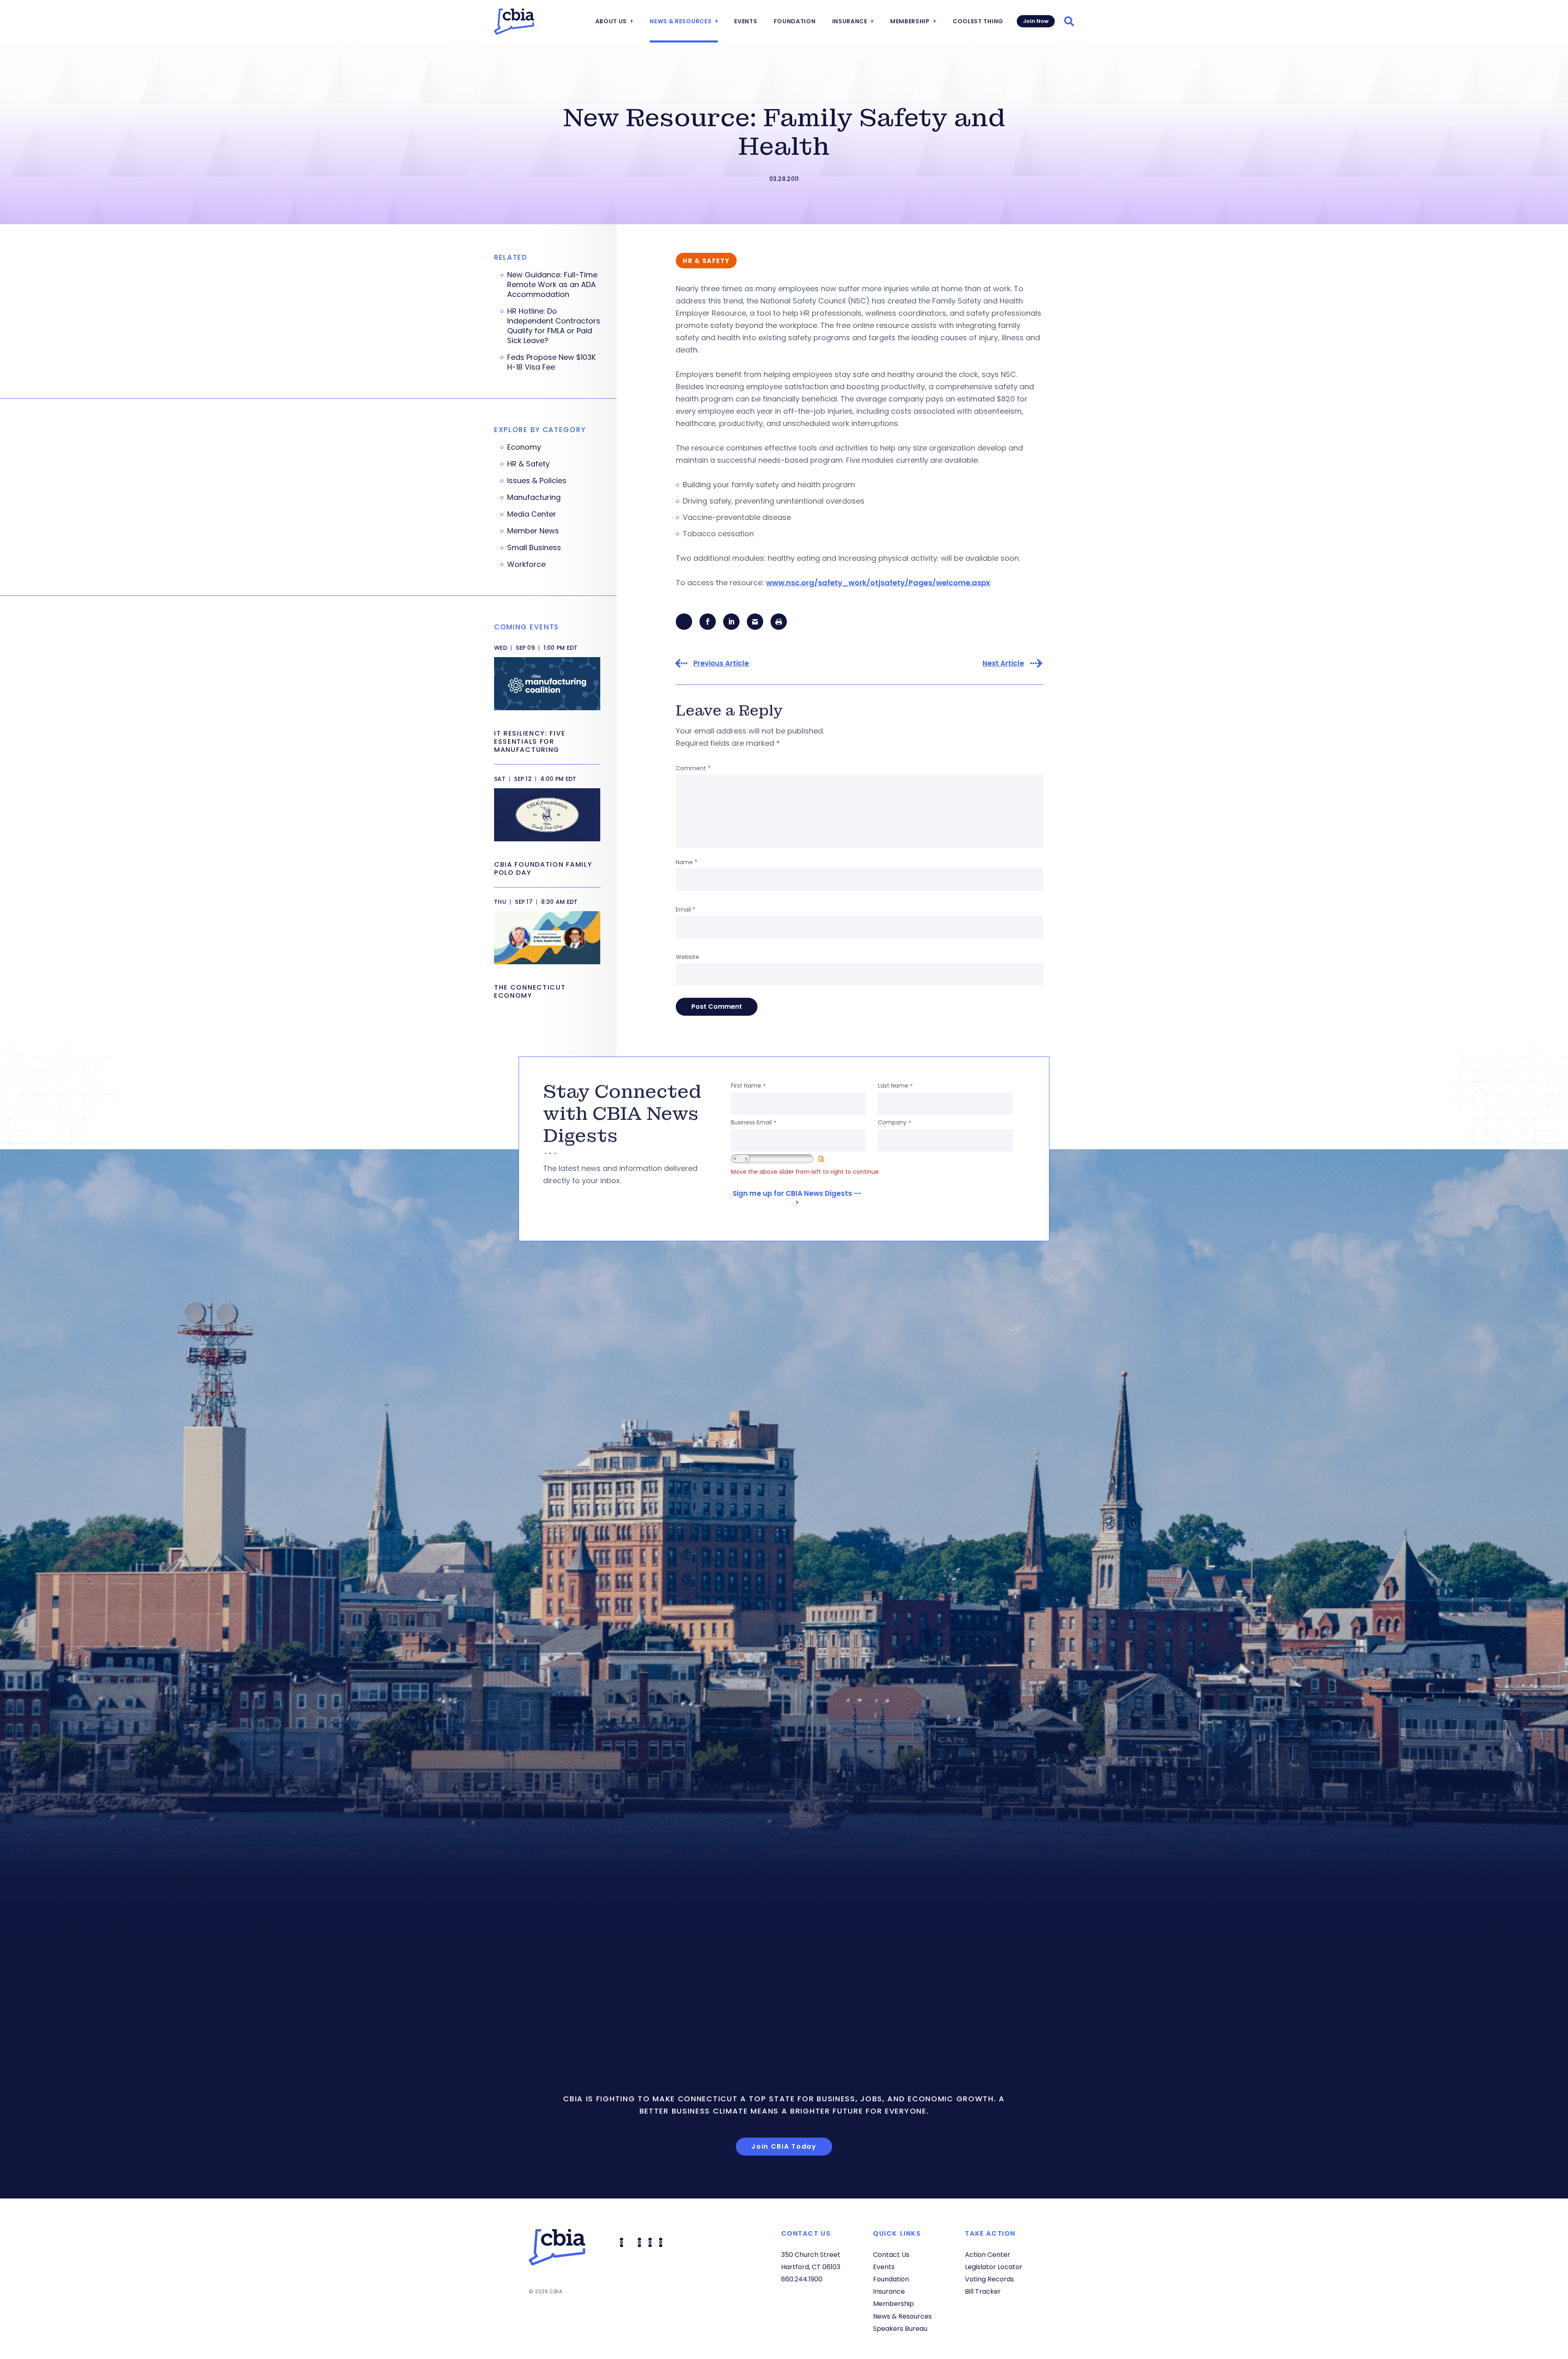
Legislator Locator (994, 2267)
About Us (611, 21)
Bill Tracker (983, 2291)
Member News (533, 531)
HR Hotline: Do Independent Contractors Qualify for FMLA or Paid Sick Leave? (554, 326)
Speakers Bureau (900, 2329)
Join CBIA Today (784, 2146)
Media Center (532, 514)
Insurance (850, 21)
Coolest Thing (978, 21)
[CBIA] (514, 22)
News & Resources (680, 21)
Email (686, 910)
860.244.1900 (802, 2279)
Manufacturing (534, 497)
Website (687, 957)
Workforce (526, 564)
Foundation (795, 21)
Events (746, 21)
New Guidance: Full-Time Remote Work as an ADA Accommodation (552, 285)
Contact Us (891, 2255)
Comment (693, 768)
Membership (910, 21)
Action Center (988, 2255)
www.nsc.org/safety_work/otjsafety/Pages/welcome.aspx (878, 583)
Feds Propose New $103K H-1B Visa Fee (551, 362)
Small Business (534, 548)
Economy (524, 447)
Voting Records (989, 2279)
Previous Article (721, 663)
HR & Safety (528, 464)
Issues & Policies (537, 481)
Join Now (1036, 21)
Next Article (1003, 663)
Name (687, 862)
